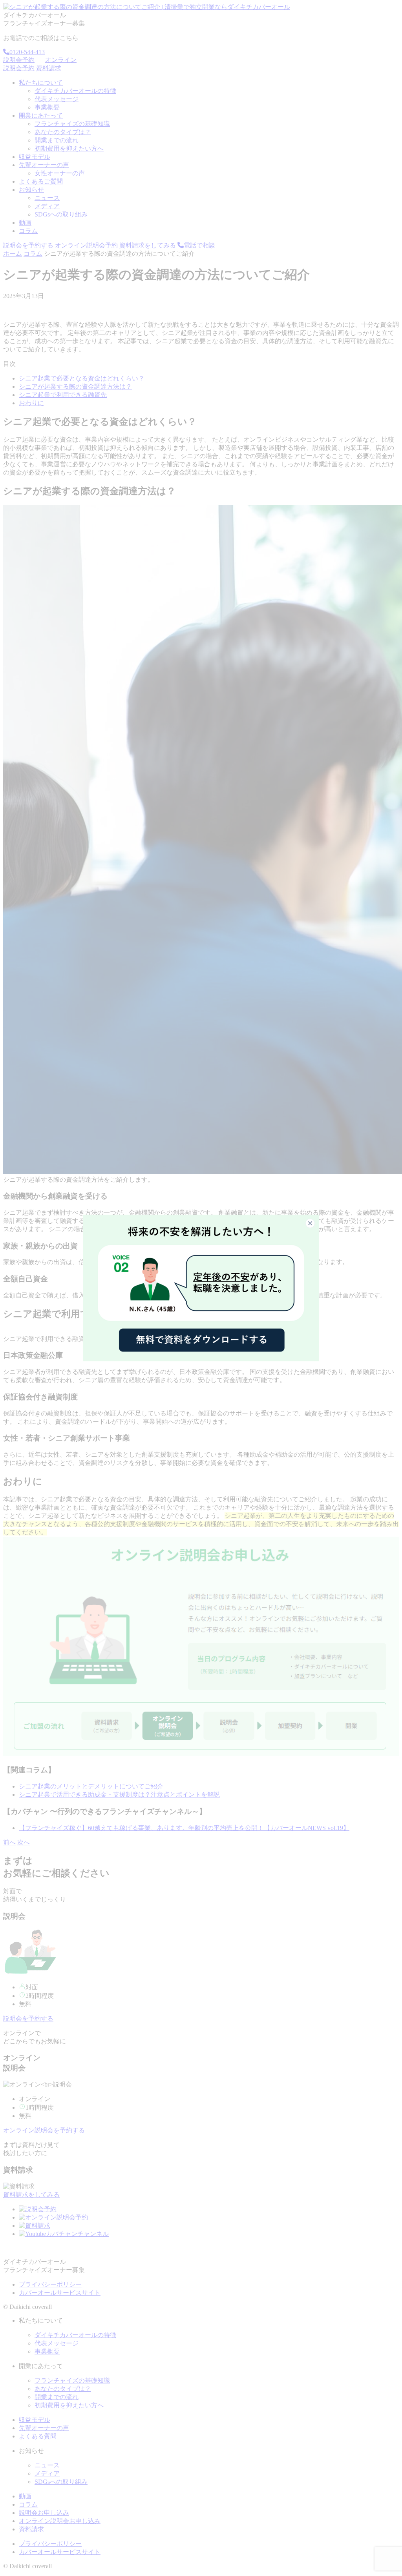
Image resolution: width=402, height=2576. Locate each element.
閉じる (315, 1223)
